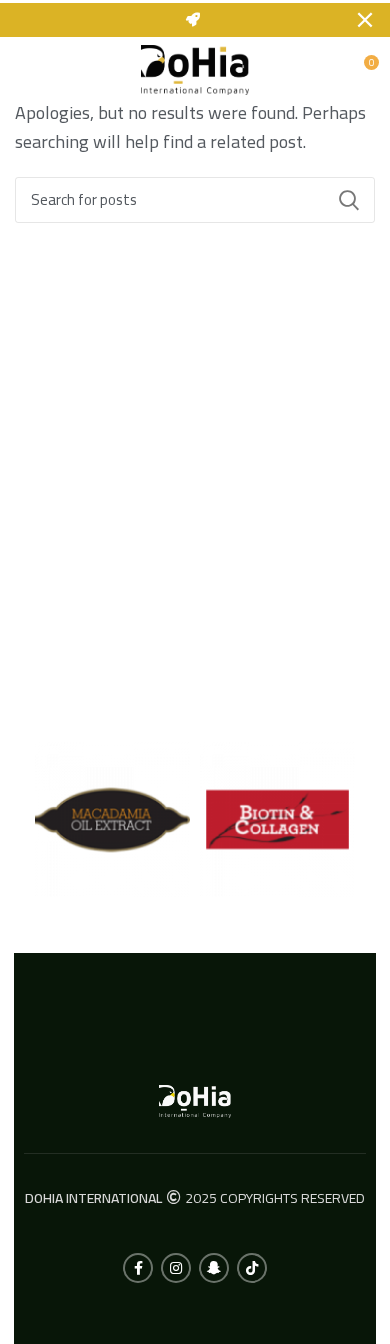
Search (348, 200)
